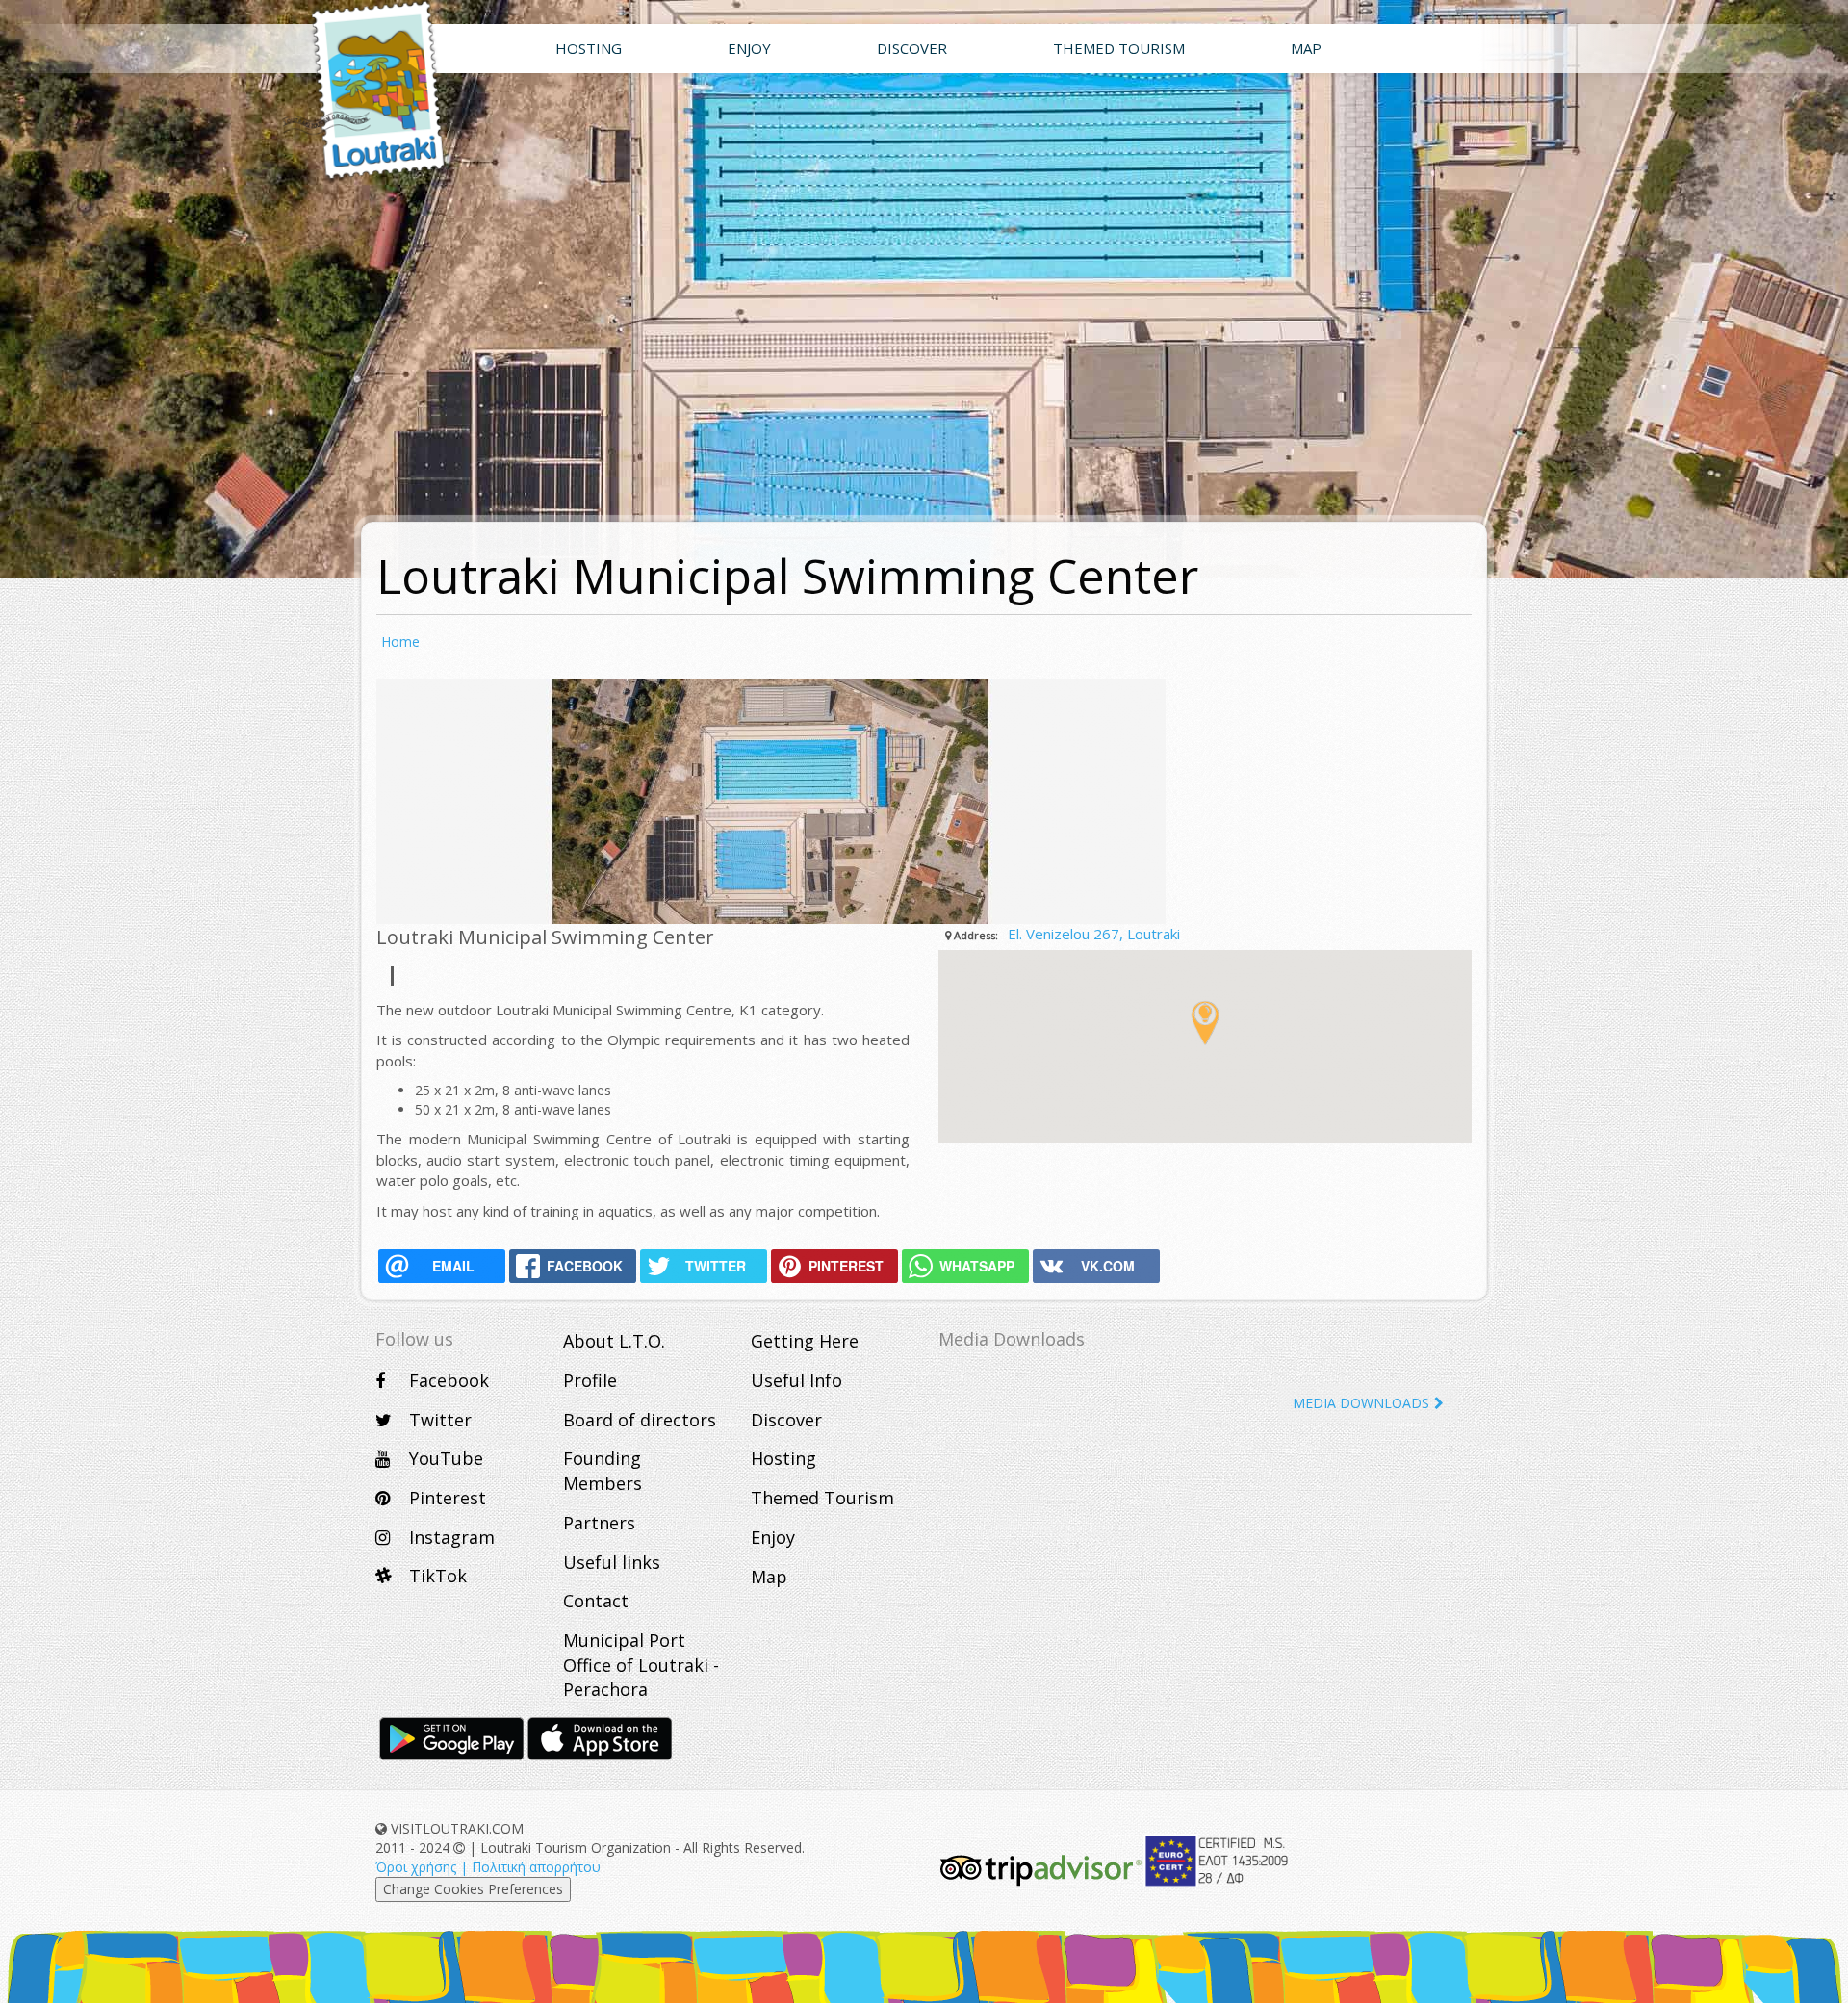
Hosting (783, 1458)
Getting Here (805, 1341)
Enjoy (773, 1537)
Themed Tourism (822, 1498)
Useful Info (796, 1380)
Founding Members (603, 1471)
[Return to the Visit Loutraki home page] (360, 91)
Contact (596, 1601)
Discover (786, 1420)
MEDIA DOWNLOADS (1361, 1403)
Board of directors (640, 1420)
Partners (599, 1523)
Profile (590, 1380)
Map (769, 1577)
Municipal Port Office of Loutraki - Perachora (641, 1665)
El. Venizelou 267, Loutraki (1094, 934)
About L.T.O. (614, 1341)
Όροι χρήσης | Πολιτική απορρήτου (488, 1867)
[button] (1205, 1023)
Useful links (612, 1562)
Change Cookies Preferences (473, 1889)
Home (400, 642)
